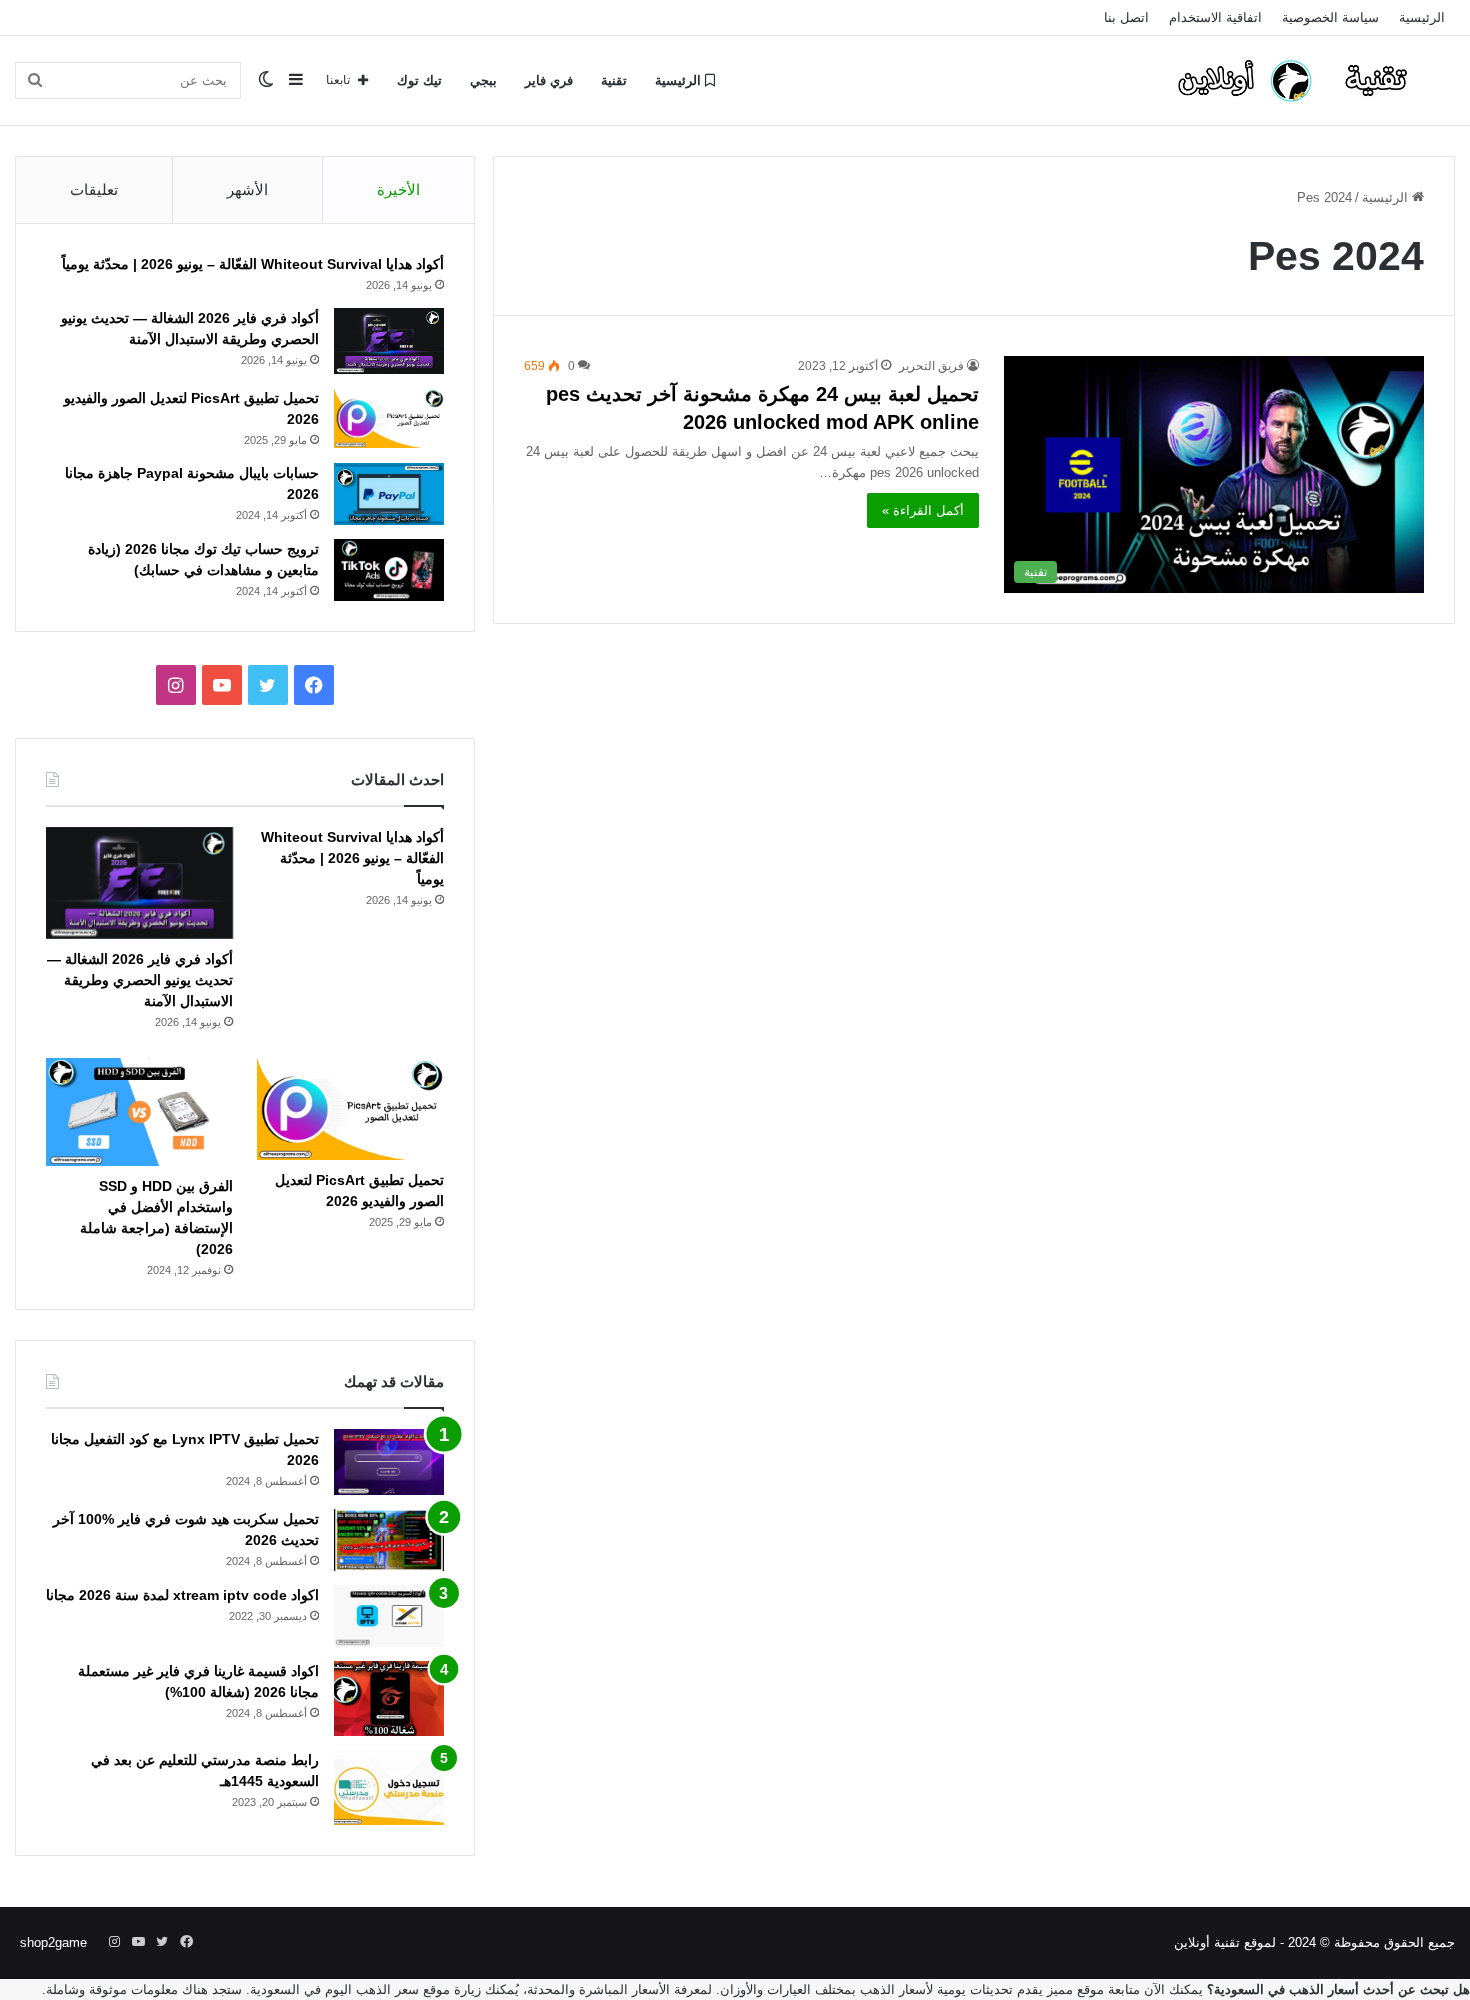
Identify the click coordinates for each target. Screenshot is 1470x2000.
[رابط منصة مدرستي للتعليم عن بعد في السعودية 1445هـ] (389, 1787)
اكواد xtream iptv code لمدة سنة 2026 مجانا (182, 1595)
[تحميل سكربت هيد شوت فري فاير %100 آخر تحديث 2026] (389, 1540)
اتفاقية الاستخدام (1215, 17)
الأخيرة (398, 189)
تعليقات (94, 189)
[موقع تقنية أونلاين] (1305, 80)
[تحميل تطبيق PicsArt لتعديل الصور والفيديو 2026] (389, 418)
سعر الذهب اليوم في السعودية (334, 1989)
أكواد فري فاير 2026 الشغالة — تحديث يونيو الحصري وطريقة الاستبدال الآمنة (140, 980)
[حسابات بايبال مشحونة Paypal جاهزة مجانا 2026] (389, 494)
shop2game (53, 1942)
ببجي (483, 80)
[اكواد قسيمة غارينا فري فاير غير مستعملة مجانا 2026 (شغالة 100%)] (389, 1698)
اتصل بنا (1126, 17)
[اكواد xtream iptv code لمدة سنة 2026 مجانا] (389, 1616)
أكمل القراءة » (923, 510)
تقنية (614, 80)
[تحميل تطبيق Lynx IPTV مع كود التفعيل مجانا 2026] (389, 1462)
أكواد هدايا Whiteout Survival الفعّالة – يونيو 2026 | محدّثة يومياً (253, 264)
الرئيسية (1422, 17)
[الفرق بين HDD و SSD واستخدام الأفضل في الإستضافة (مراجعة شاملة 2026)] (139, 1112)
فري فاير (549, 80)
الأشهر (247, 189)
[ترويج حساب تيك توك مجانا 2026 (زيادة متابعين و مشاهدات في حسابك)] (389, 570)
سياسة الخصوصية (1330, 17)
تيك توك (419, 80)
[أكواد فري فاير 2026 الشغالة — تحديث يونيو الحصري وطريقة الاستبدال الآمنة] (389, 341)
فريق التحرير (931, 366)
